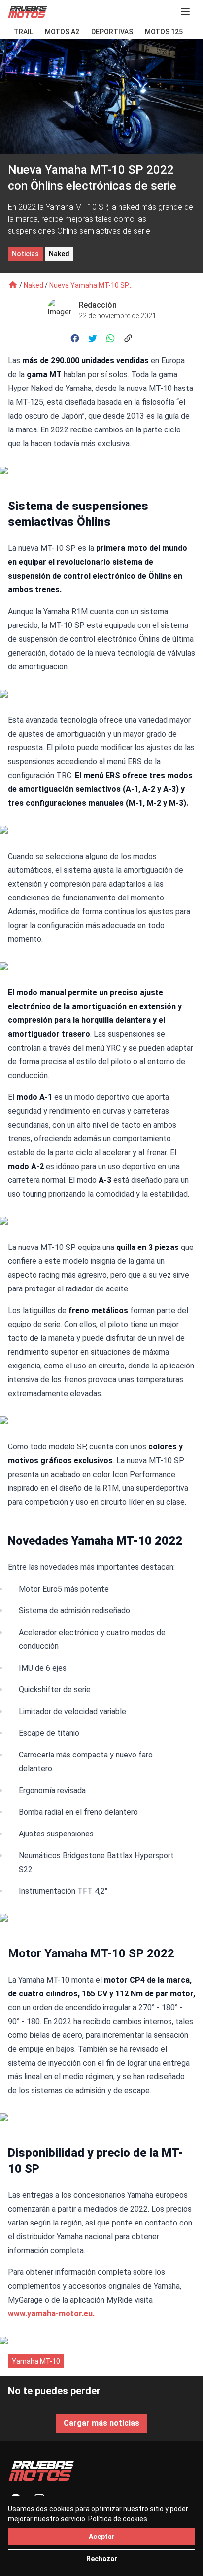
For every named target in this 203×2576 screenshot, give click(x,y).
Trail (23, 32)
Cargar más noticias (101, 2423)
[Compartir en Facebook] (75, 338)
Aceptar (102, 2537)
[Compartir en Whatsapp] (110, 338)
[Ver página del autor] (63, 310)
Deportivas (112, 32)
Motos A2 (62, 32)
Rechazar (102, 2559)
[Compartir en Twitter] (93, 338)
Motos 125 (164, 32)
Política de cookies (118, 2519)
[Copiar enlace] (128, 338)
